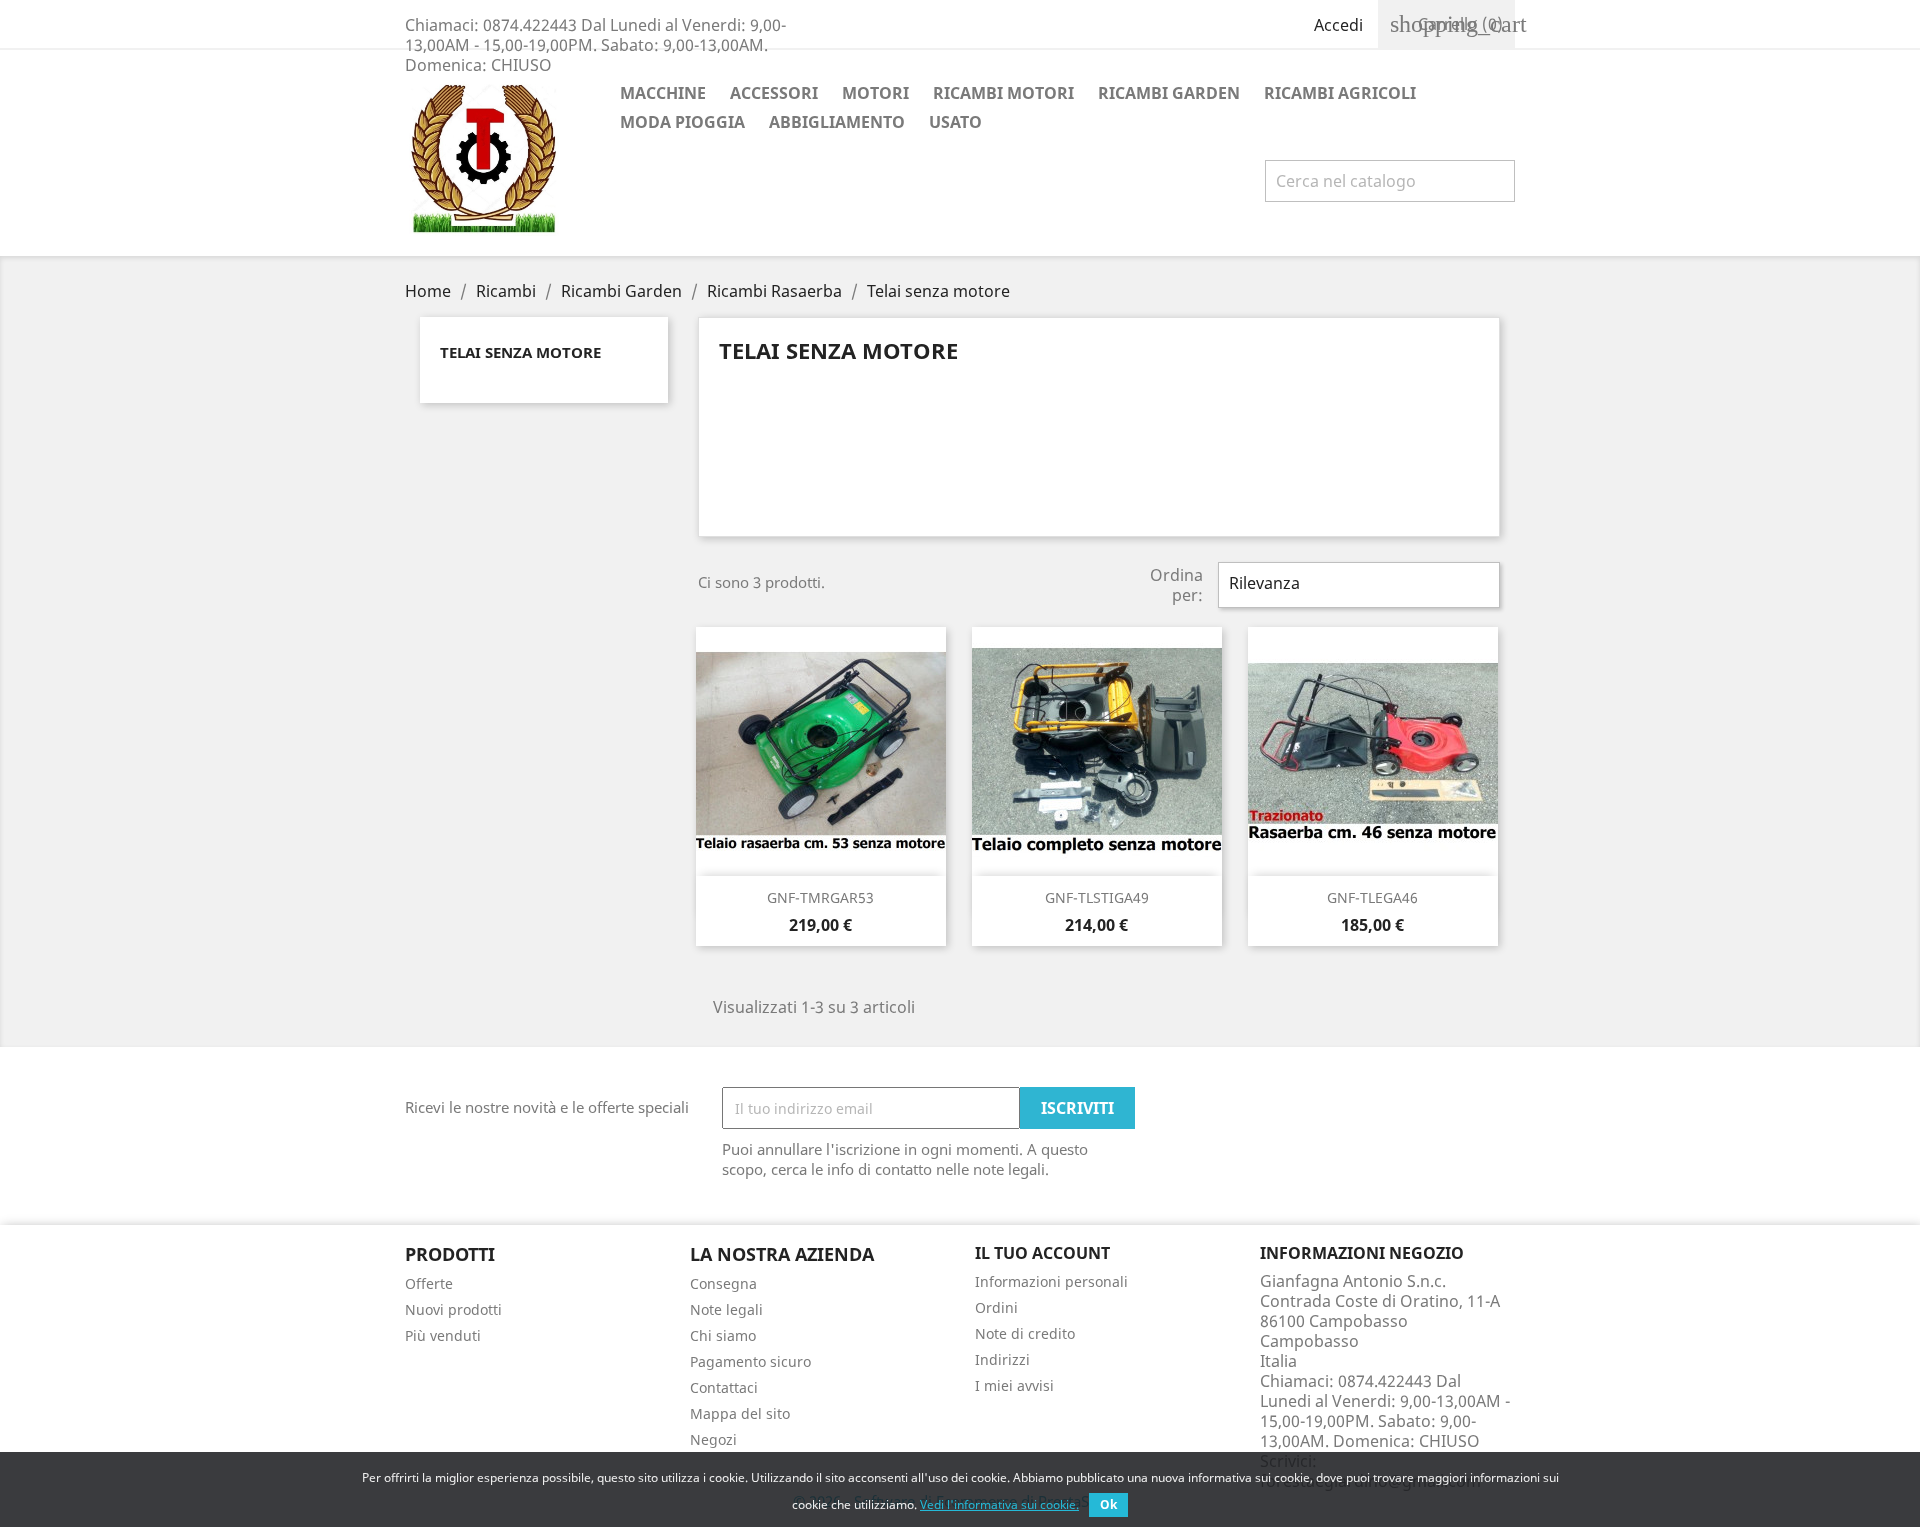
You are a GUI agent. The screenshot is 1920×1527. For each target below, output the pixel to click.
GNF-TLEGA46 (1372, 897)
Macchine (663, 93)
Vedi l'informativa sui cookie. (999, 1504)
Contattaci (724, 1387)
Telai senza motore (520, 352)
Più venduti (443, 1335)
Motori (875, 93)
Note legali (726, 1309)
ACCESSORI (774, 93)
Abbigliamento (837, 122)
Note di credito (1025, 1333)
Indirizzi (1002, 1359)
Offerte (429, 1283)
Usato (955, 122)
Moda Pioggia (682, 122)
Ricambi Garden (1169, 93)
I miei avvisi (1014, 1385)
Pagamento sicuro (750, 1361)
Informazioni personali (1051, 1281)
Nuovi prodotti (453, 1309)
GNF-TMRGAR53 (820, 897)
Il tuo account (1042, 1253)
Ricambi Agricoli (1340, 93)
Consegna (723, 1283)
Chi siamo (723, 1335)
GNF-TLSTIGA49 (1097, 897)
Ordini (996, 1307)
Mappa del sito (740, 1413)
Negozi (713, 1439)
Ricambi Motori (1003, 93)
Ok (1108, 1504)
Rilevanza (1356, 585)
